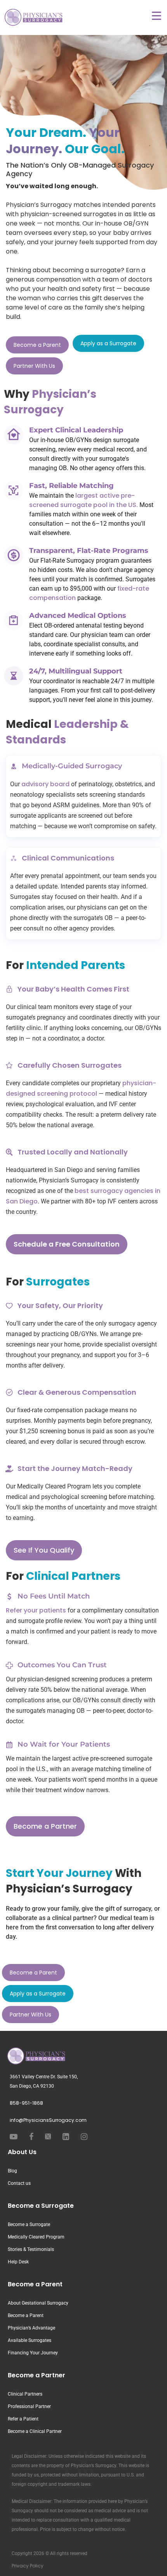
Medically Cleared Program (36, 2237)
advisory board (45, 784)
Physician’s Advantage (31, 2328)
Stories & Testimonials (31, 2249)
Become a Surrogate (41, 2206)
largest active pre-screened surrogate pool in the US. (83, 500)
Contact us (19, 2183)
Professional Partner (29, 2406)
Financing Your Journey (33, 2353)
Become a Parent (35, 2284)
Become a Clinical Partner (35, 2431)
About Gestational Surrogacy (38, 2303)
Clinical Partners (25, 2394)
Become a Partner (37, 2375)
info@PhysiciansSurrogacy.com (48, 2120)
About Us (22, 2152)
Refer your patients (36, 1610)
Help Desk (18, 2262)
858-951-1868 (26, 2103)
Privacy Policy (28, 2566)
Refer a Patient (23, 2419)
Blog (12, 2171)
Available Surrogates (30, 2340)
